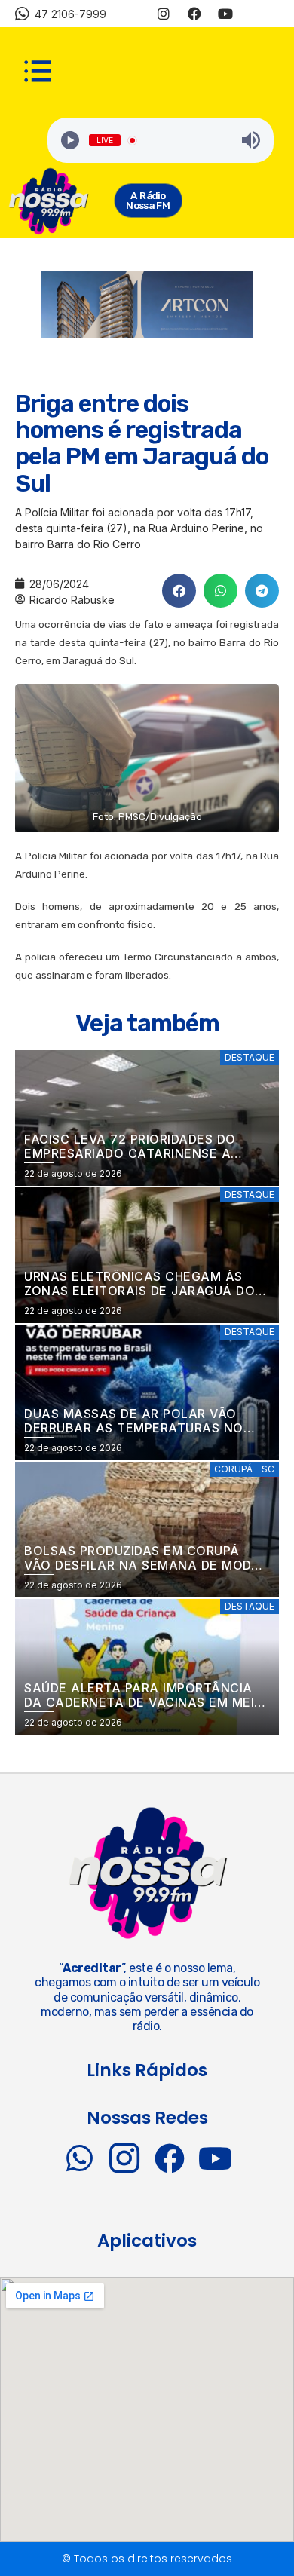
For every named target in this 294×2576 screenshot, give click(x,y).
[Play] (70, 140)
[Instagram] (164, 14)
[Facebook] (194, 14)
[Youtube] (225, 14)
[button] (179, 591)
